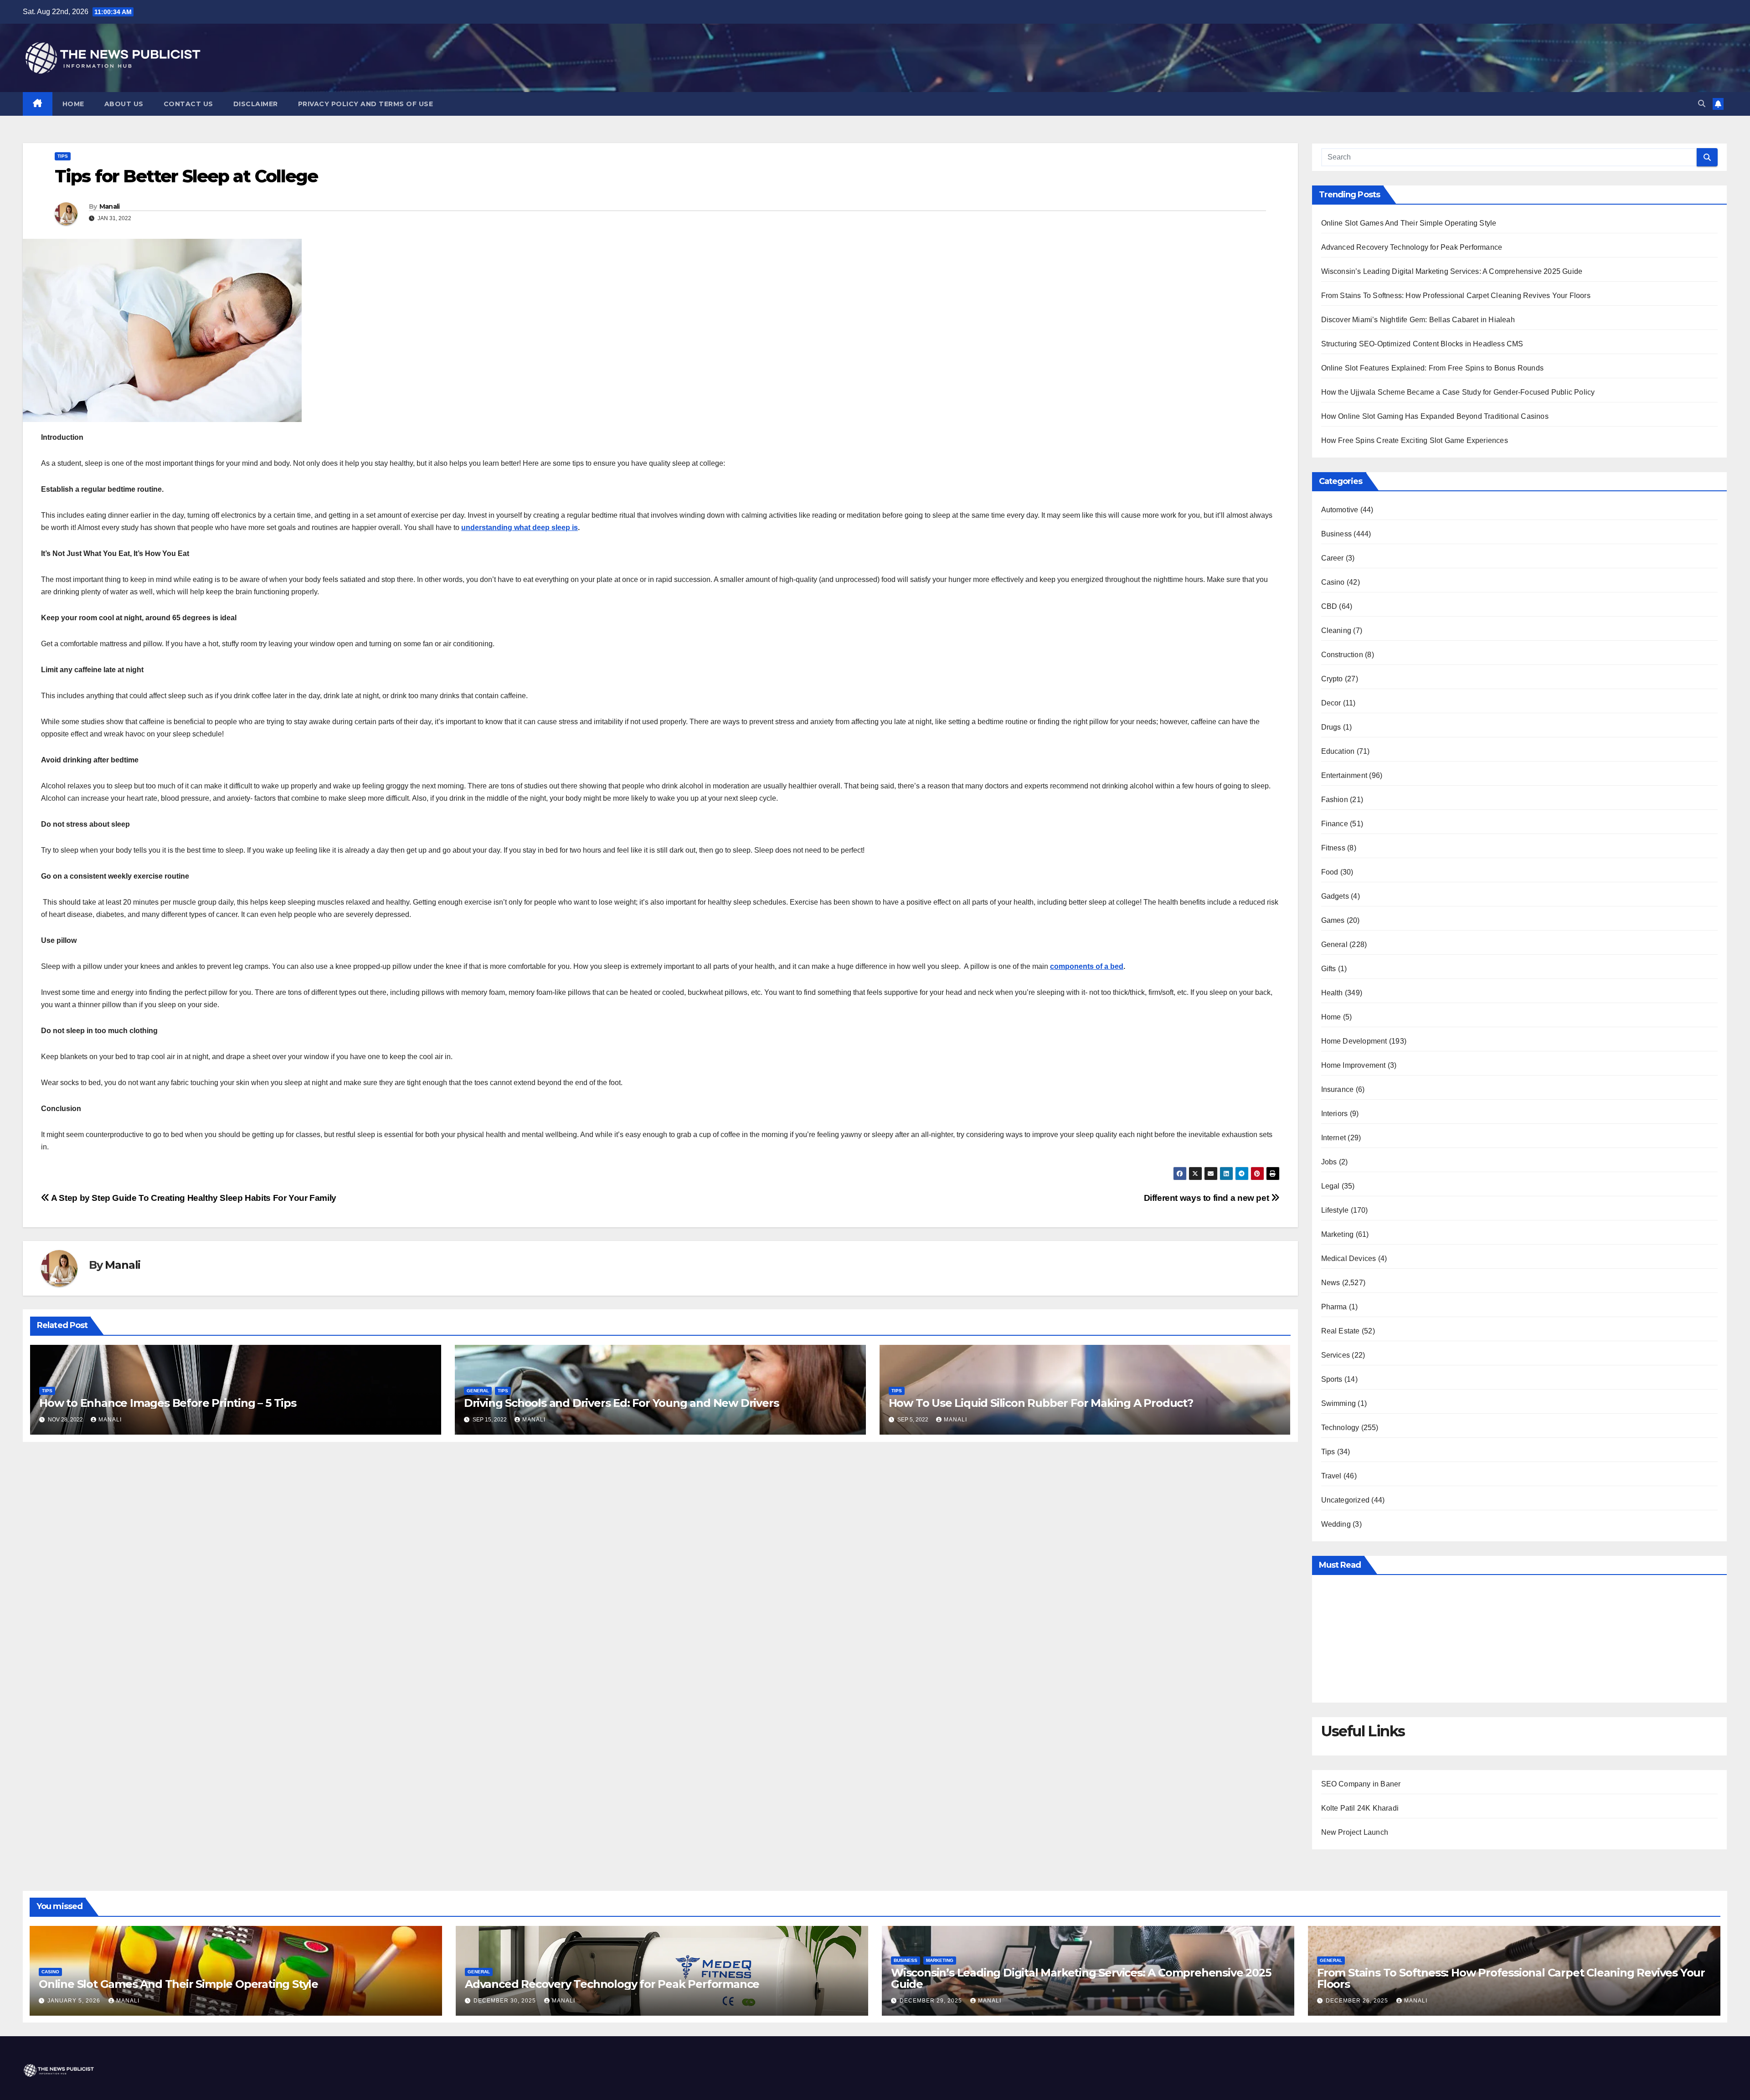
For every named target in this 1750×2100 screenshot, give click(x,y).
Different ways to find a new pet (1207, 1198)
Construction (1342, 655)
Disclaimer (256, 104)
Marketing (1338, 1234)
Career (1333, 558)
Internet (1334, 1138)
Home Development (1354, 1041)
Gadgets (1335, 896)
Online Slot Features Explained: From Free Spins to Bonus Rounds (1433, 368)
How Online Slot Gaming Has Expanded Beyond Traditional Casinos (1435, 416)
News (1331, 1283)
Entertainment (1344, 775)
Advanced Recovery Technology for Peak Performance (1412, 247)
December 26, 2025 (1358, 2001)
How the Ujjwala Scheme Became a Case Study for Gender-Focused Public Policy (1458, 392)
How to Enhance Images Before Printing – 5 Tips (168, 1403)
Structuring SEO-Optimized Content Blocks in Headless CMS (1422, 344)
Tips (63, 156)
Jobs (1329, 1162)
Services (1336, 1355)
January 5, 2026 (75, 2001)
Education (1338, 751)
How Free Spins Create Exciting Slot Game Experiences (1415, 440)
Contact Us (188, 104)
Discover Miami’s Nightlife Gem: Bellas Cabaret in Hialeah (1418, 320)
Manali (110, 206)
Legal (1331, 1186)
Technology (1340, 1428)
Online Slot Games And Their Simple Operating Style (1409, 223)
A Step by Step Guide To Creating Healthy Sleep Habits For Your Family (193, 1198)
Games (1333, 920)
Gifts (1329, 969)
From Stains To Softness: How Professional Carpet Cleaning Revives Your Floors (1456, 296)
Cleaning (1336, 631)
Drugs (1331, 727)
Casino (1333, 582)
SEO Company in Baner (1361, 1784)
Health (1332, 993)
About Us (124, 104)
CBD (1329, 606)
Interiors (1335, 1114)
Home (73, 104)
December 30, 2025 (506, 2001)
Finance (1335, 824)
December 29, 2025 (932, 2001)
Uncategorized (1346, 1500)
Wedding (1336, 1524)
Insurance (1338, 1089)
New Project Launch (1355, 1832)
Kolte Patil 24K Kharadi (1360, 1808)
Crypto (1332, 679)
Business (1337, 534)
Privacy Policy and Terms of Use (366, 104)
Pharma (1334, 1307)
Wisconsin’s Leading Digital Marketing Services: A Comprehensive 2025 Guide (1452, 271)
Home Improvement (1354, 1065)
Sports (1332, 1379)
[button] (1702, 104)
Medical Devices (1349, 1258)
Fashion (1335, 800)
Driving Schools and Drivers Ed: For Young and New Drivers (621, 1403)
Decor (1331, 703)
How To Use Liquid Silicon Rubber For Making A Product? (1042, 1403)
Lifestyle (1335, 1210)
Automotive (1340, 510)
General (478, 1391)
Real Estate (1341, 1331)
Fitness (1333, 848)
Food (1330, 872)
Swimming (1339, 1403)
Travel (1331, 1476)
